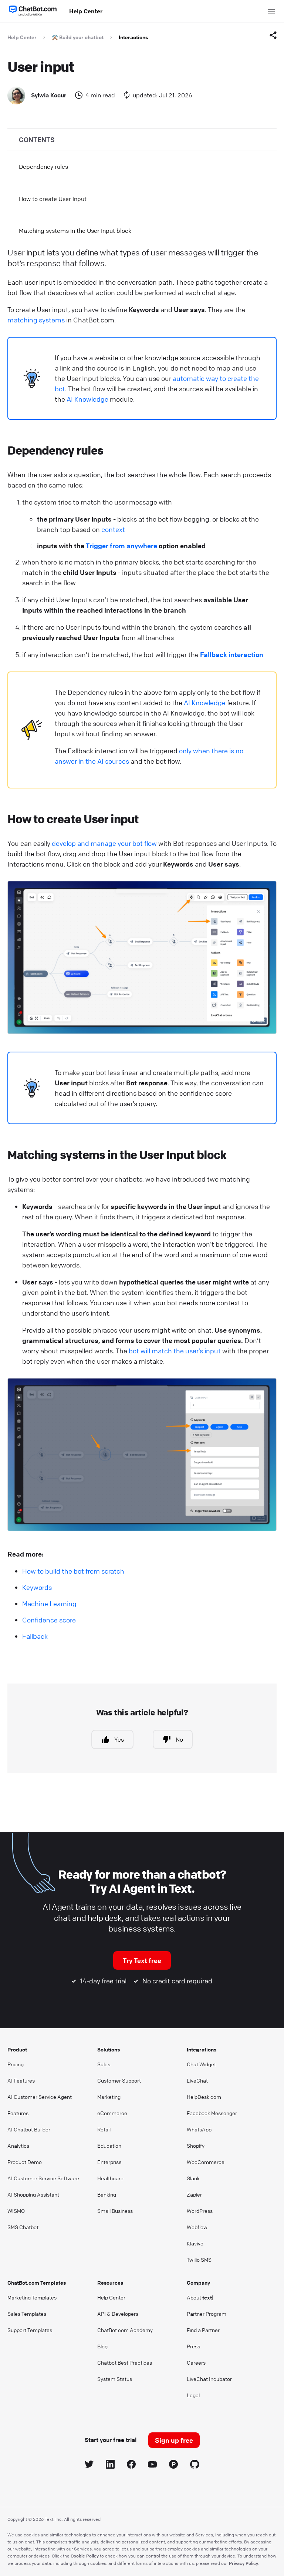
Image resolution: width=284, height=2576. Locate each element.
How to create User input (53, 199)
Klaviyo (195, 2243)
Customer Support (119, 2080)
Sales (104, 2064)
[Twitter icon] (89, 2466)
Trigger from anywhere (121, 546)
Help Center (86, 11)
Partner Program (207, 2314)
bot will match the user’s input (175, 1351)
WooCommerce (206, 2162)
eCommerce (112, 2113)
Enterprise (109, 2162)
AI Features (21, 2080)
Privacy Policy (244, 2563)
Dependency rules (43, 167)
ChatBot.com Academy (125, 2330)
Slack (193, 2178)
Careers (196, 2362)
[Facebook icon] (131, 2466)
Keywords (37, 1587)
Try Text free (142, 1960)
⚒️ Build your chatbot (78, 37)
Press (193, 2346)
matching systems (36, 320)
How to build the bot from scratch (73, 1571)
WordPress (200, 2211)
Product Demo (25, 2162)
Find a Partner (203, 2330)
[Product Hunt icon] (174, 2466)
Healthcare (110, 2178)
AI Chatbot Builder (29, 2129)
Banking (107, 2194)
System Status (115, 2379)
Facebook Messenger (212, 2113)
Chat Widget (201, 2064)
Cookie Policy (85, 2556)
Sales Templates (27, 2314)
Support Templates (30, 2330)
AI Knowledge (87, 399)
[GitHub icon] (195, 2466)
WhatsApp (199, 2129)
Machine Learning (49, 1604)
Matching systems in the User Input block (75, 231)
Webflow (197, 2227)
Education (109, 2145)
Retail (104, 2129)
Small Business (115, 2211)
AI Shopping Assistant (33, 2194)
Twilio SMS (199, 2260)
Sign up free (174, 2440)
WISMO (16, 2211)
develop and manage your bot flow (104, 843)
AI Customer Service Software (43, 2178)
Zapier (194, 2194)
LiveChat (197, 2080)
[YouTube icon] (153, 2466)
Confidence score (49, 1620)
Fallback (35, 1636)
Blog (102, 2346)
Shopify (196, 2145)
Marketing (109, 2097)
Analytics (18, 2145)
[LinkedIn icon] (110, 2466)
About (200, 2297)
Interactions (133, 37)
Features (18, 2113)
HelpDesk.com (204, 2097)
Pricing (16, 2064)
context (113, 529)
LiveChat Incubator (209, 2379)
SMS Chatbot (23, 2227)
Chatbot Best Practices (125, 2362)
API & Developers (118, 2314)
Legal (193, 2395)
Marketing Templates (32, 2297)
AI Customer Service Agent (40, 2097)
